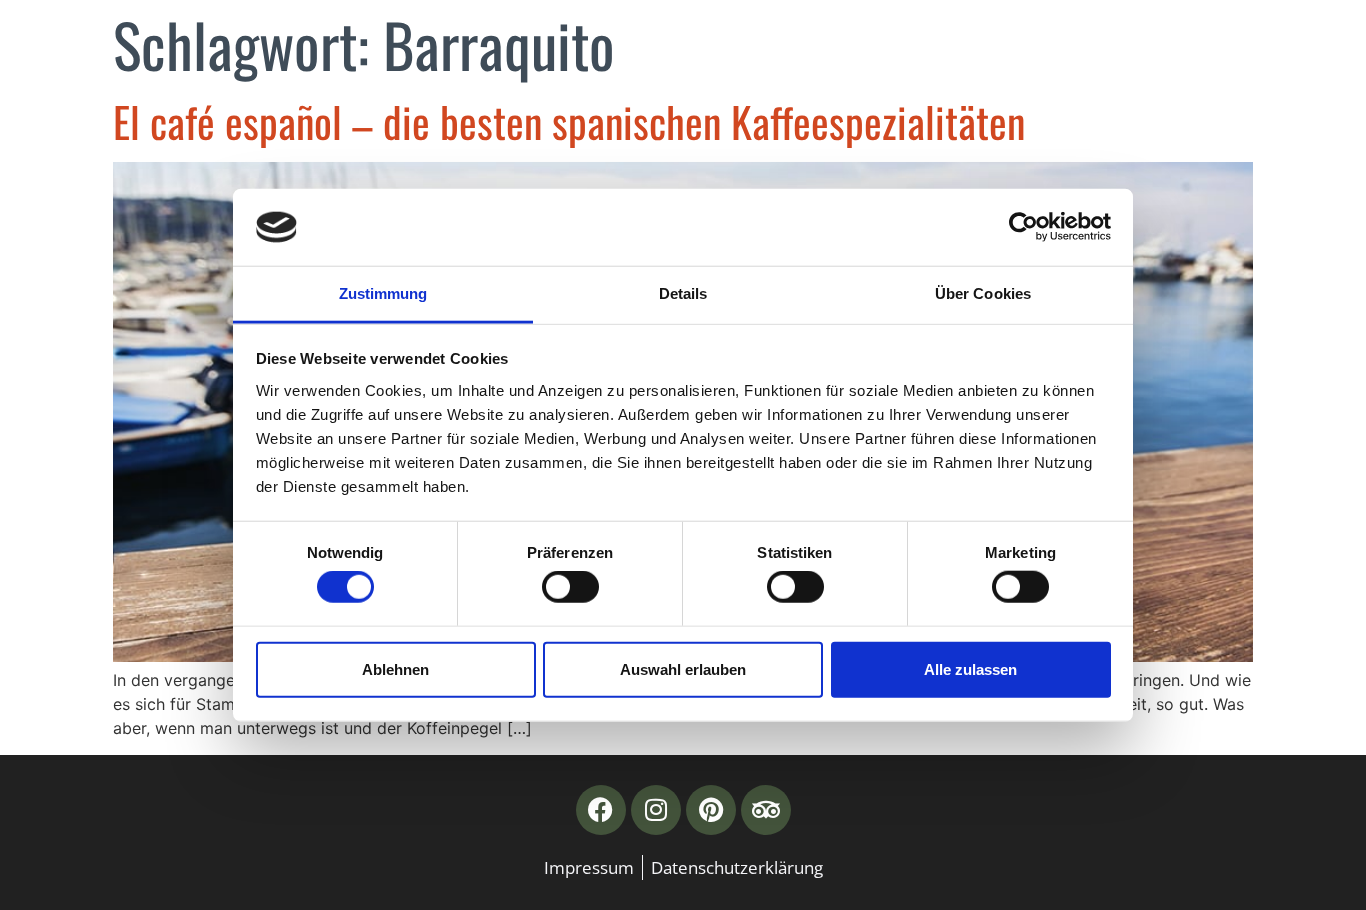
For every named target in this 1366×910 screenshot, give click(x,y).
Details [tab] (683, 293)
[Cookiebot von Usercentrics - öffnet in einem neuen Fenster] (1023, 227)
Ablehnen (395, 668)
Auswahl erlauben (683, 668)
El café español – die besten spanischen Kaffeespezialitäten (569, 121)
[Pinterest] (711, 810)
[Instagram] (656, 810)
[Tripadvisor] (766, 810)
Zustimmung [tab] (383, 293)
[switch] (570, 587)
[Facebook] (601, 810)
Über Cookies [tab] (983, 293)
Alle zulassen (970, 668)
